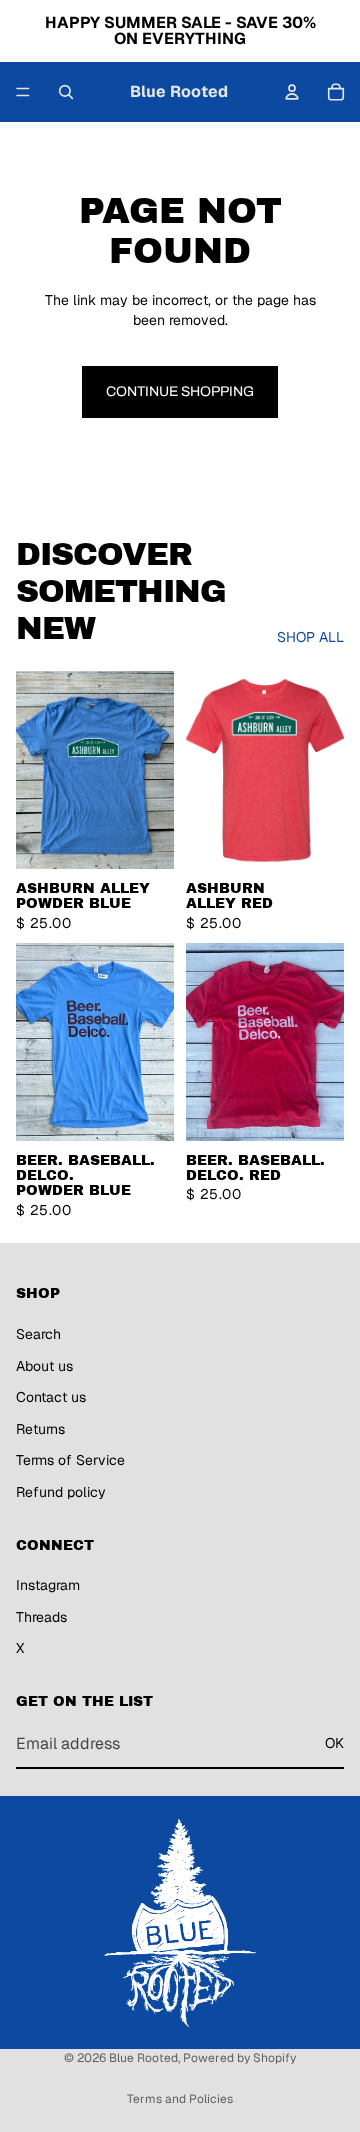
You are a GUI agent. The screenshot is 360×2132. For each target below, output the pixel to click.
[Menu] (23, 92)
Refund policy (61, 1492)
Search (38, 1334)
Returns (40, 1429)
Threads (41, 1617)
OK (334, 1744)
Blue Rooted (143, 2058)
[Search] (66, 92)
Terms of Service (70, 1461)
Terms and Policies (180, 2099)
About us (44, 1366)
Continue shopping (180, 391)
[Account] (292, 92)
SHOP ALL (310, 637)
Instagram (48, 1586)
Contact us (51, 1397)
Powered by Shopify (239, 2058)
